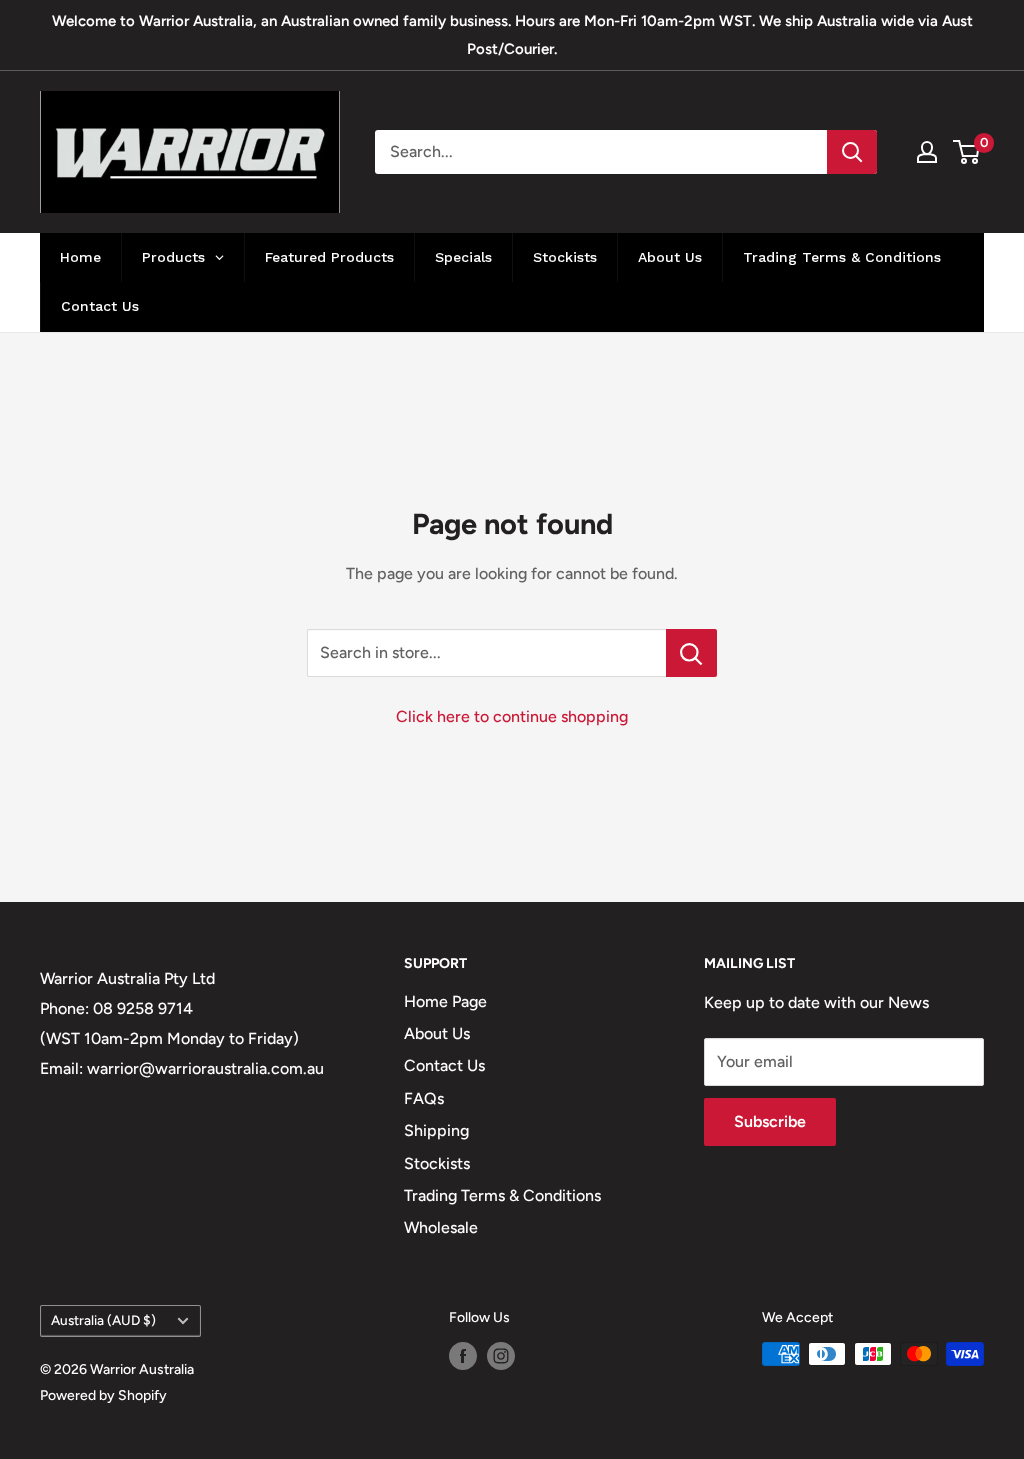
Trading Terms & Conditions (502, 1195)
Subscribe (770, 1121)
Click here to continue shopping (512, 716)
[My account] (927, 152)
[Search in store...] (691, 653)
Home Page (445, 1001)
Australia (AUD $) (103, 1320)
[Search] (852, 152)
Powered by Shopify (103, 1395)
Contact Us (444, 1065)
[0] (967, 152)
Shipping (436, 1130)
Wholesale (441, 1227)
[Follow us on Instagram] (501, 1356)
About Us (437, 1033)
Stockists (437, 1163)
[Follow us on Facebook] (463, 1356)
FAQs (424, 1098)
